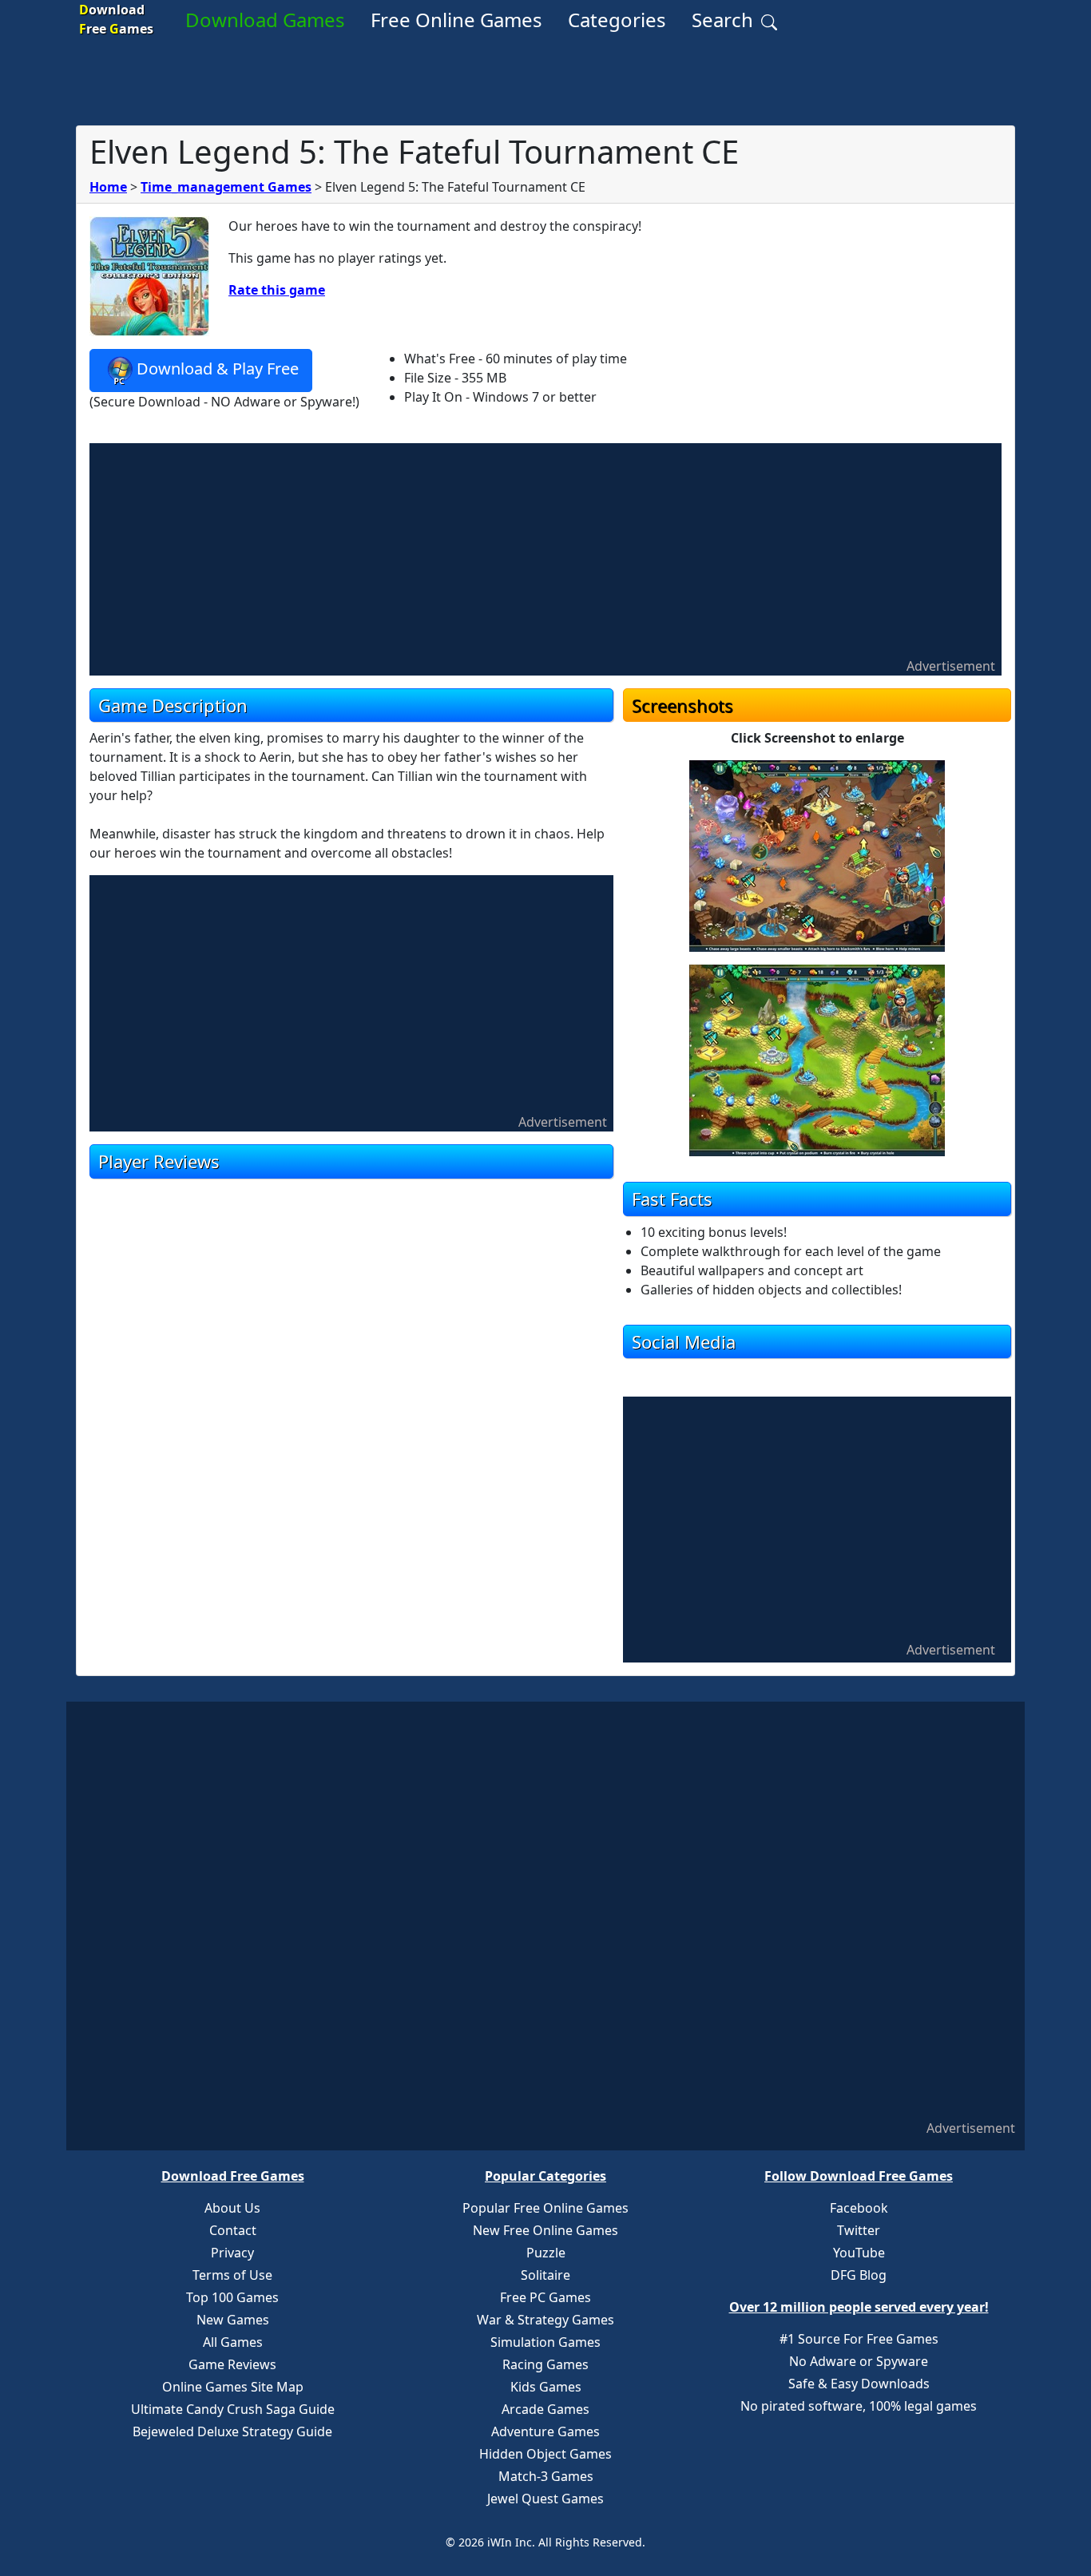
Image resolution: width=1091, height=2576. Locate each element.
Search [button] (725, 20)
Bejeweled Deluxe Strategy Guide (232, 2431)
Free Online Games (456, 20)
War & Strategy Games (545, 2320)
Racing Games (545, 2364)
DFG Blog (859, 2275)
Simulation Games (545, 2342)
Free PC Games (545, 2297)
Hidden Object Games (545, 2454)
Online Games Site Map (233, 2387)
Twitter (859, 2230)
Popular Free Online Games (545, 2208)
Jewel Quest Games (545, 2499)
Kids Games (546, 2387)
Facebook (859, 2208)
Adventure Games (545, 2431)
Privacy (232, 2253)
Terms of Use (232, 2275)
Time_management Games (226, 187)
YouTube (859, 2253)
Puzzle (546, 2253)
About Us (232, 2208)
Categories (617, 20)
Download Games (265, 20)
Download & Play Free (218, 369)
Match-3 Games (546, 2476)
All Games (233, 2342)
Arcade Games (545, 2409)
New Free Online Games (545, 2230)
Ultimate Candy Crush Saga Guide (233, 2409)
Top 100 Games (232, 2297)
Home (108, 187)
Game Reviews (232, 2364)
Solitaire (545, 2275)
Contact (233, 2230)
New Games (233, 2320)
